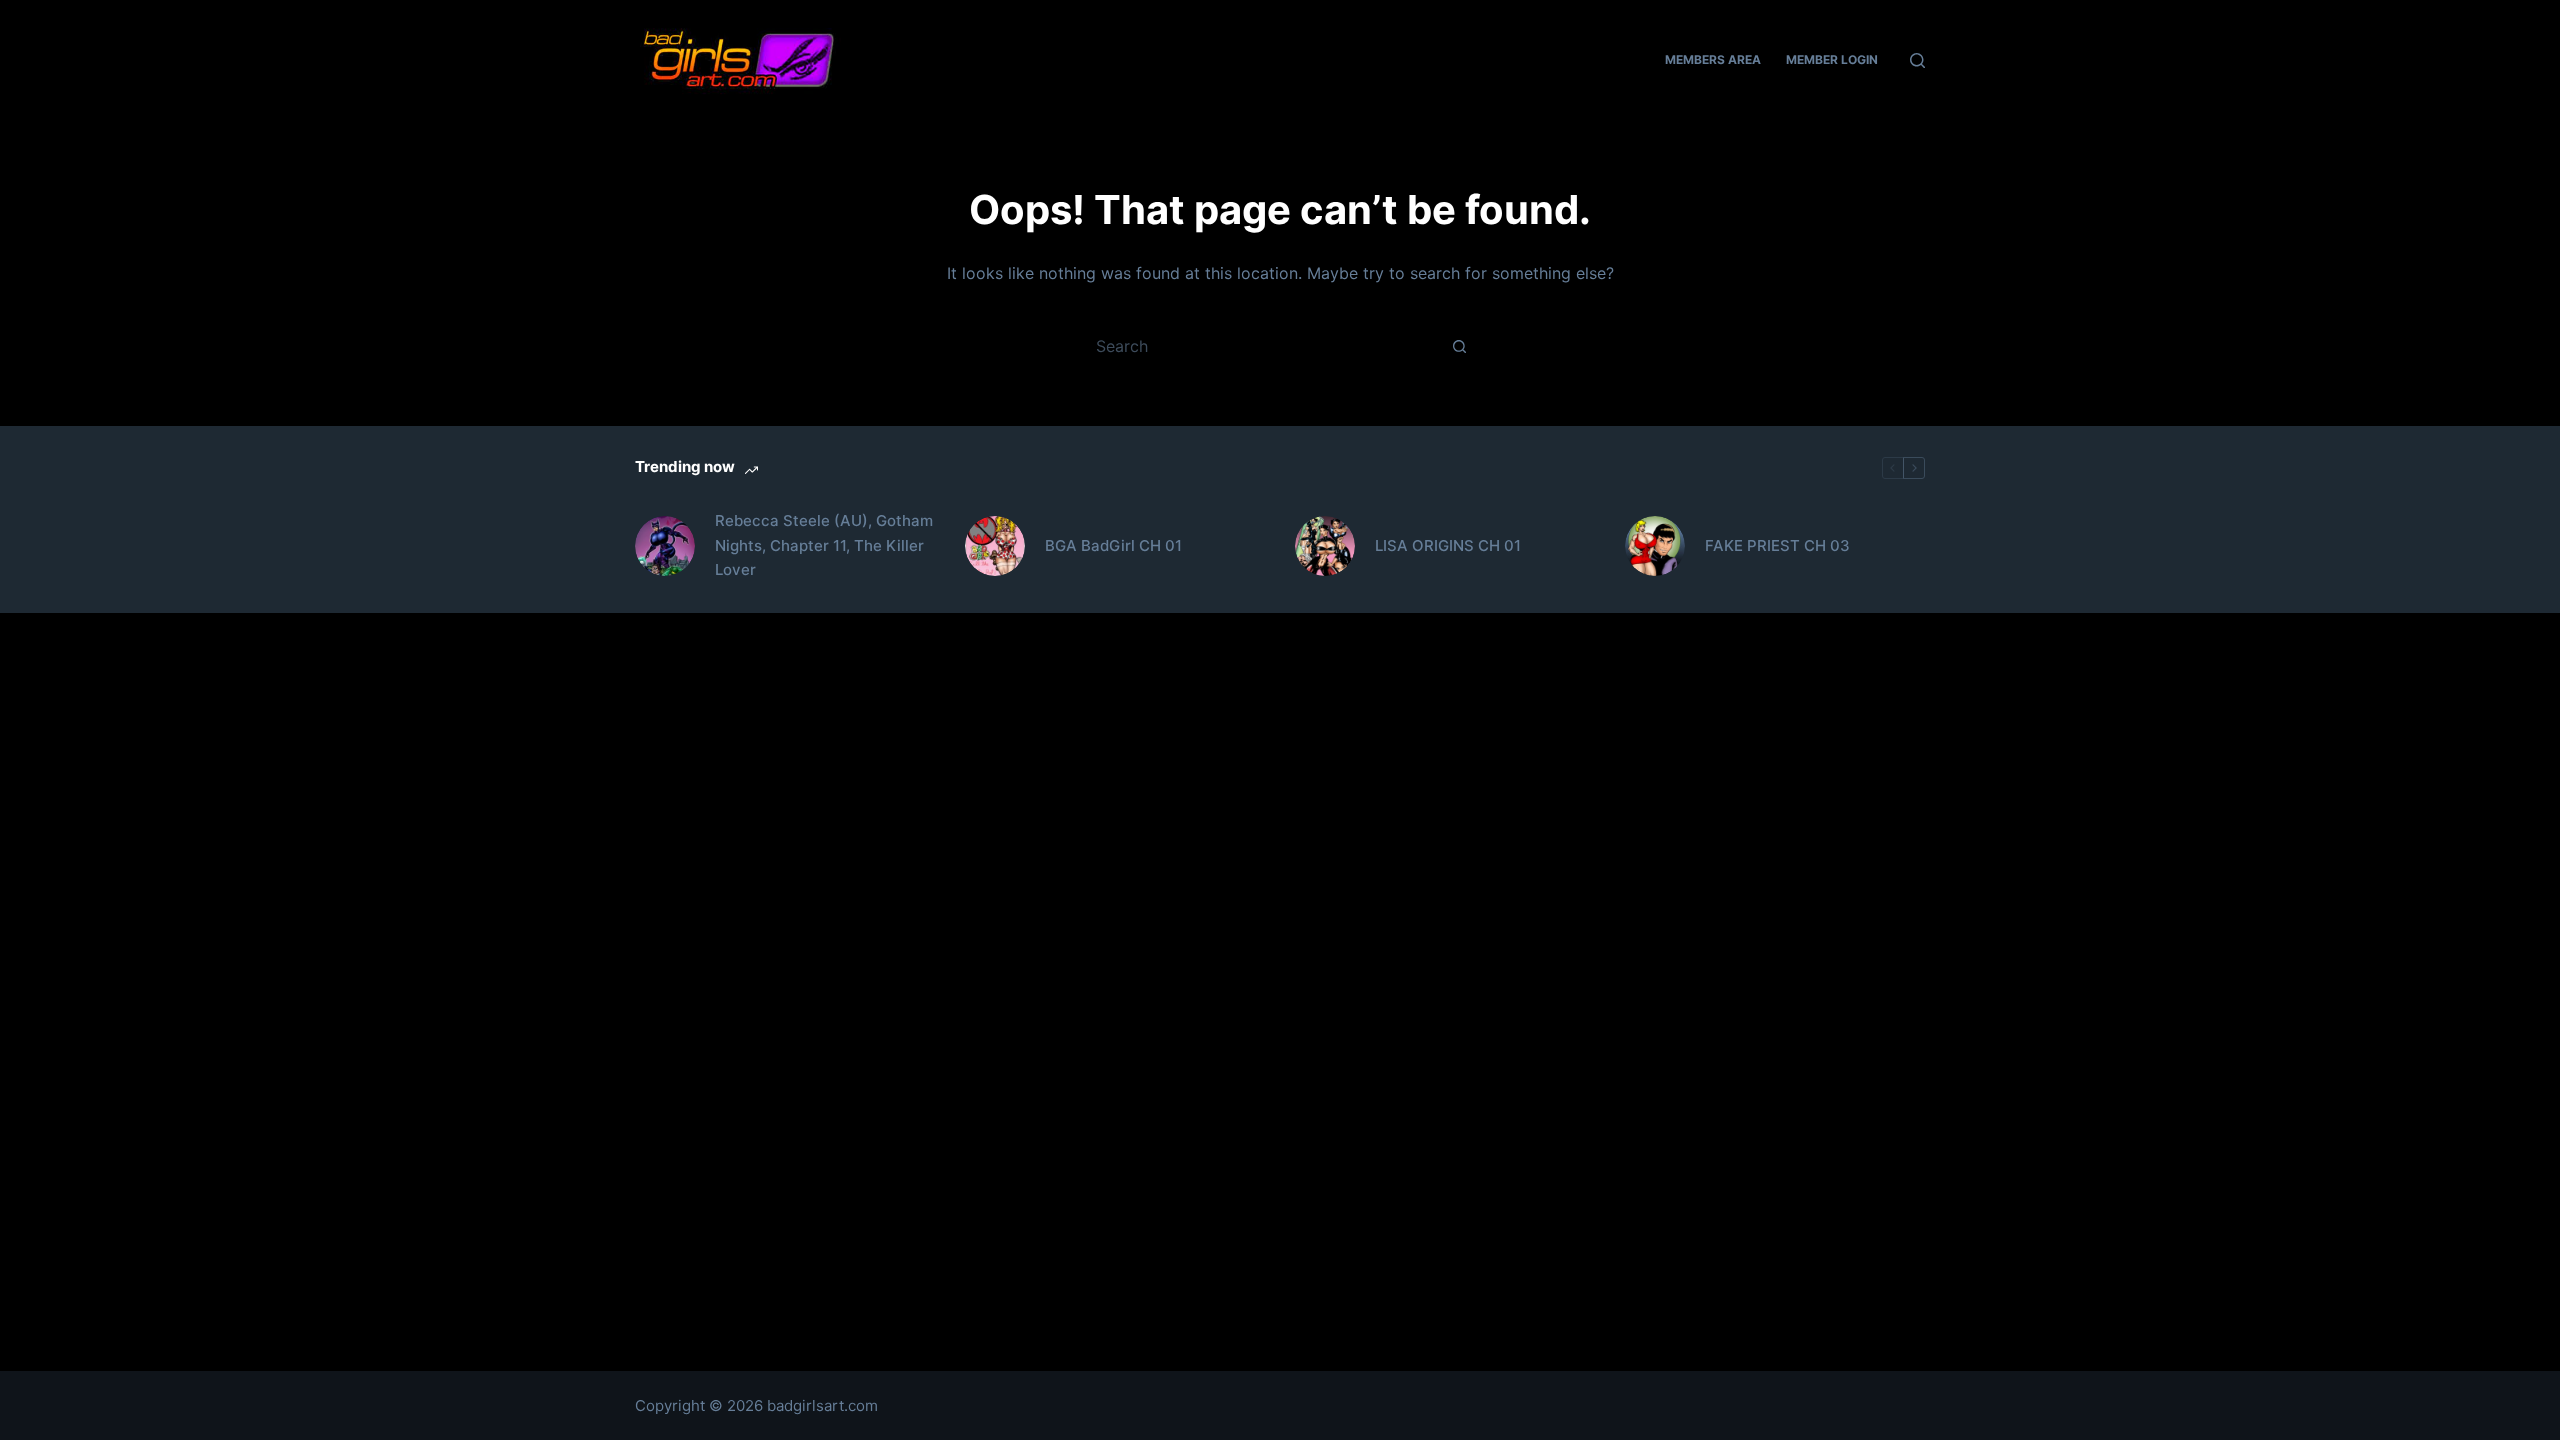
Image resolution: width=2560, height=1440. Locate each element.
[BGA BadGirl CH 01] (995, 546)
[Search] (1917, 60)
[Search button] (1460, 346)
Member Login (1832, 59)
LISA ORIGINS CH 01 (1448, 545)
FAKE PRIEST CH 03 (1777, 545)
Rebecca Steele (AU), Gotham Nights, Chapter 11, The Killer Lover (824, 545)
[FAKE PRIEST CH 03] (1655, 546)
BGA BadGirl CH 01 (1113, 545)
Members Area (1713, 59)
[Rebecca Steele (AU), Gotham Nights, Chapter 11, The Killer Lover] (665, 546)
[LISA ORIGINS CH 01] (1325, 546)
